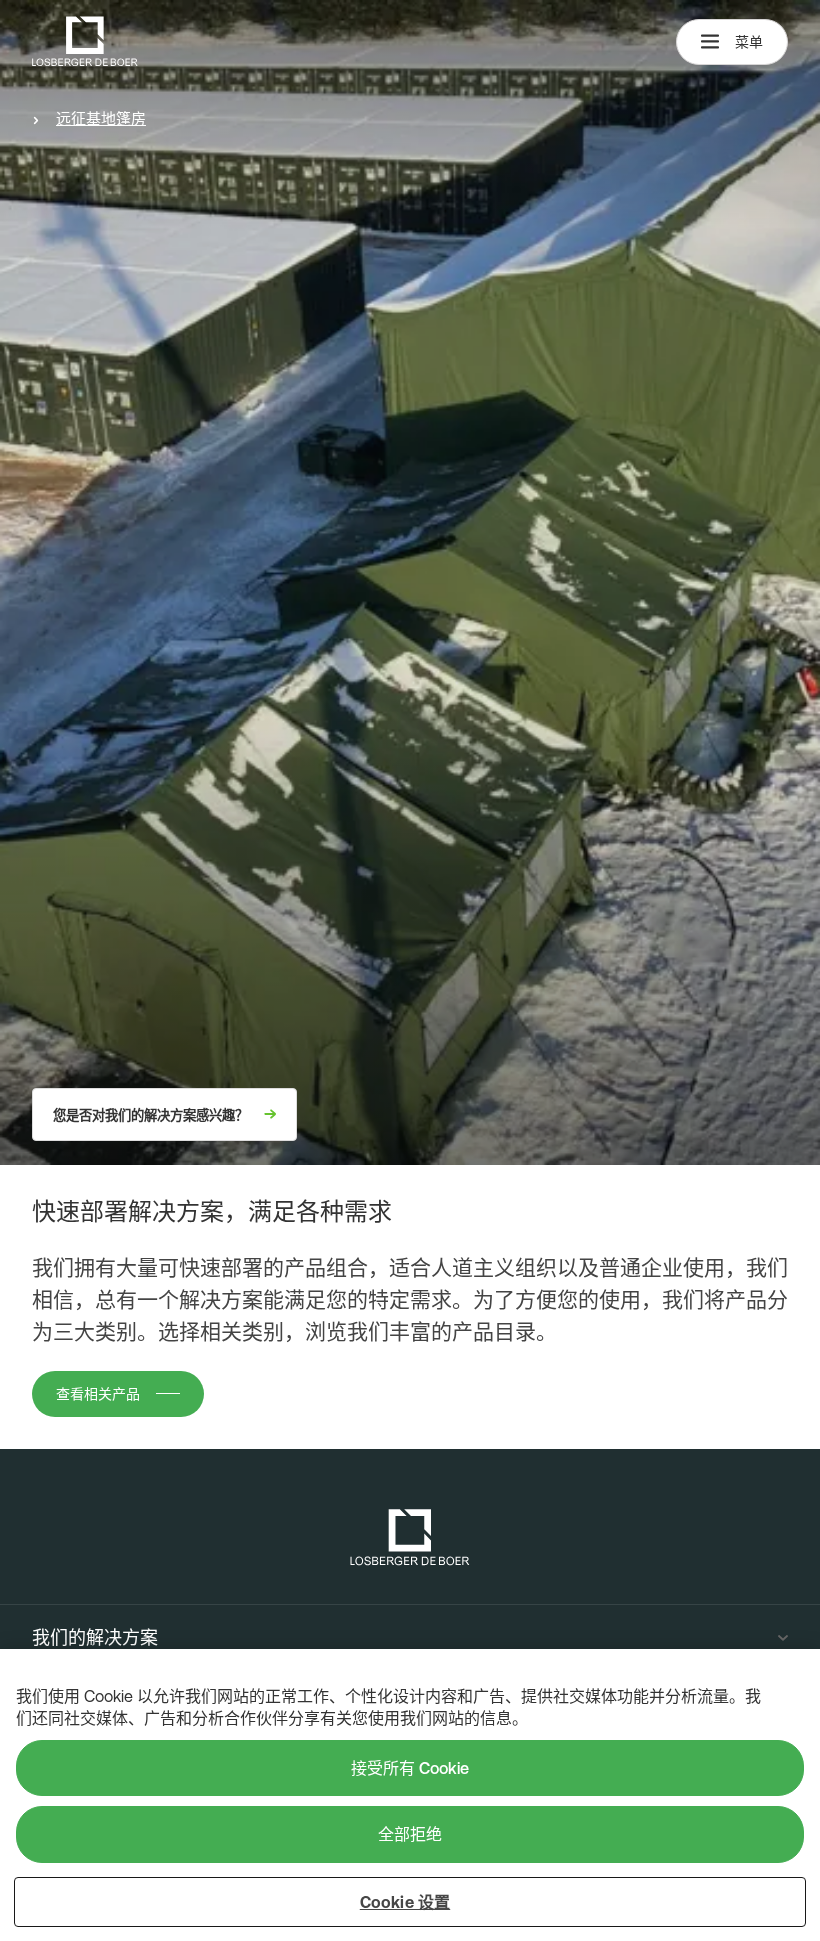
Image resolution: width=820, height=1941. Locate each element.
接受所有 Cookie (410, 1768)
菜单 (749, 42)
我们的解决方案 (95, 1638)
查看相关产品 (98, 1394)
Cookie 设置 (405, 1902)
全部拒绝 (410, 1834)
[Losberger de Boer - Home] (410, 1537)
